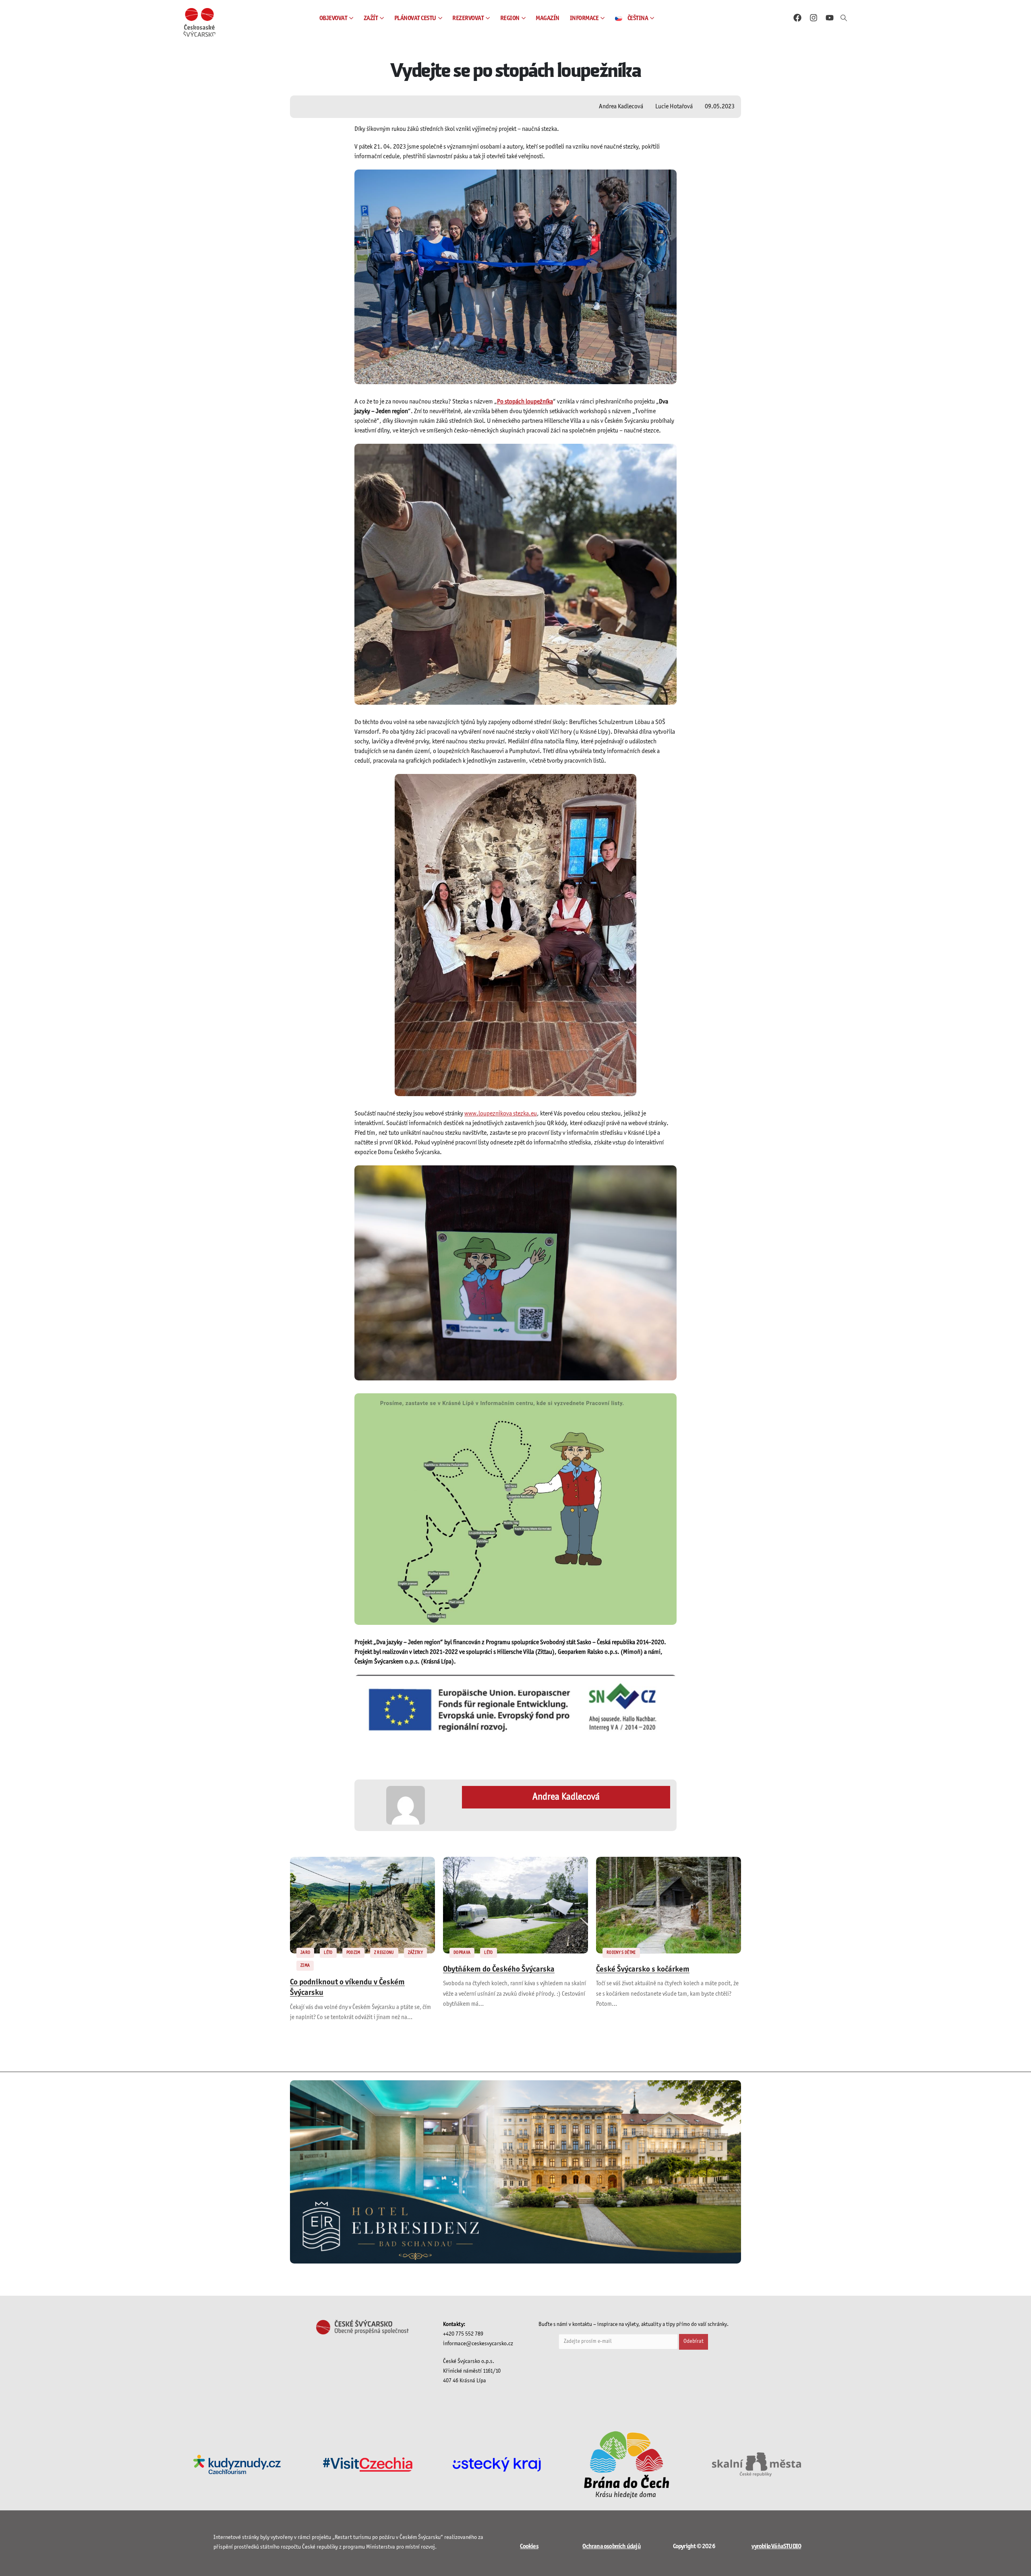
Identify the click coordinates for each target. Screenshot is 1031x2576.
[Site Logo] (199, 22)
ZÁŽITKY (415, 1953)
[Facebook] (797, 18)
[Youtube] (830, 18)
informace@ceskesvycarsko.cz (478, 2344)
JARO (305, 1953)
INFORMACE (584, 18)
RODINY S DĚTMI (621, 1953)
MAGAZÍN (548, 18)
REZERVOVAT (468, 18)
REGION (510, 18)
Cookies (529, 2546)
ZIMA (305, 1966)
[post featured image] (362, 1905)
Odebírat (694, 2341)
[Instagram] (814, 18)
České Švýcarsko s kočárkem (643, 1970)
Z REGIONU (384, 1953)
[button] (844, 19)
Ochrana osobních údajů (611, 2546)
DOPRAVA (462, 1953)
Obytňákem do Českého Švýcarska (499, 1970)
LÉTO (328, 1953)
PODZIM (353, 1953)
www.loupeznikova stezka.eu (501, 1114)
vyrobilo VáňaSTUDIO (776, 2546)
